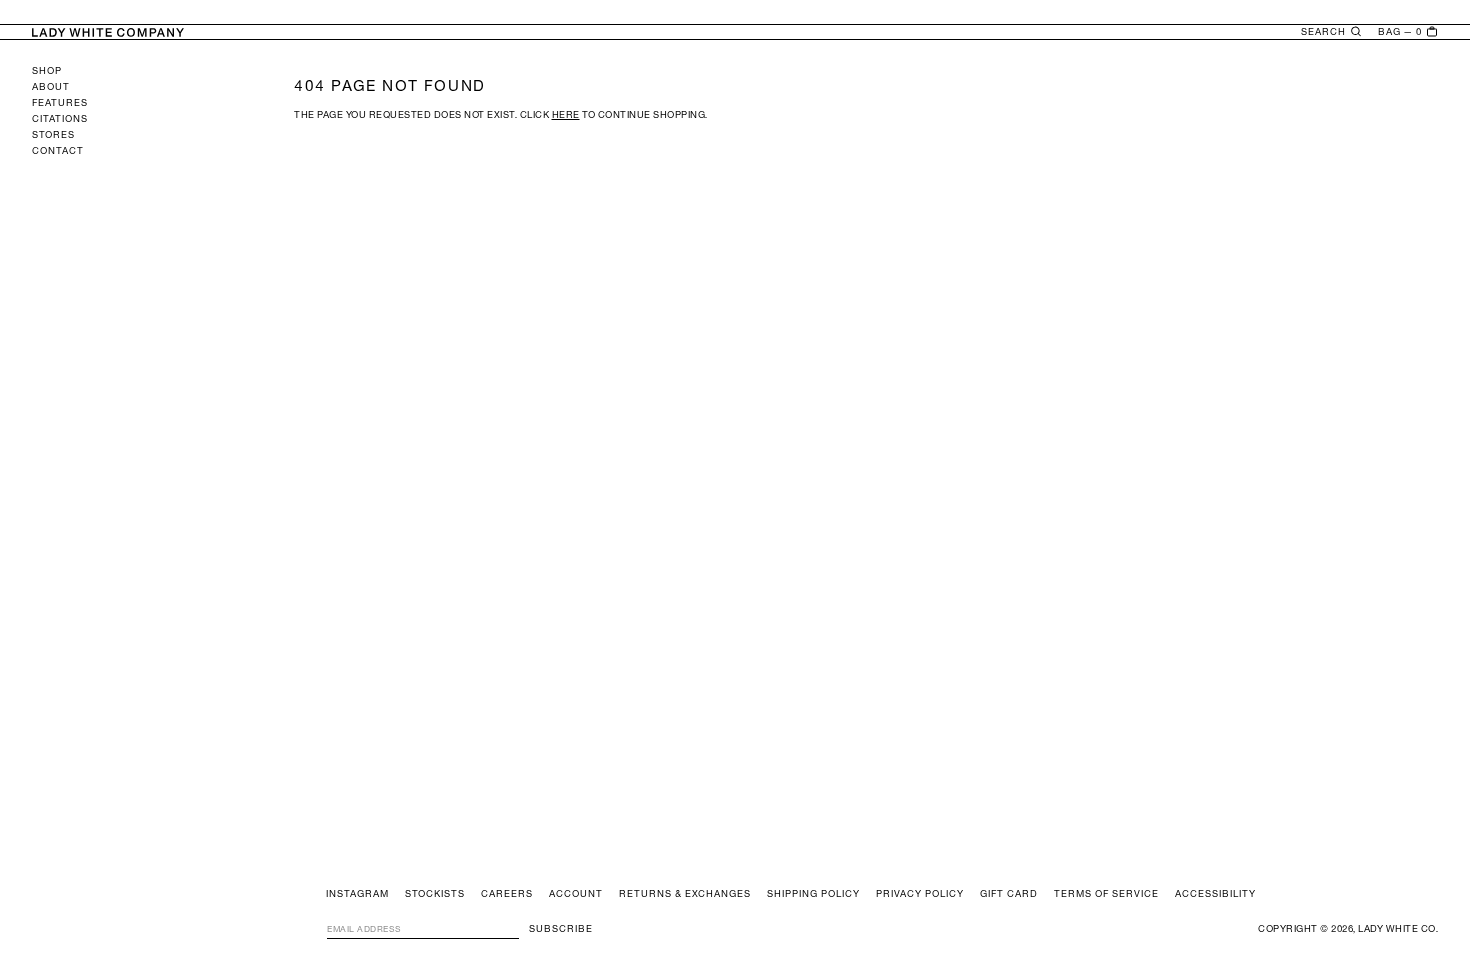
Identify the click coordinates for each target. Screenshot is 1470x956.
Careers (507, 894)
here (566, 114)
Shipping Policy (813, 894)
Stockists (435, 894)
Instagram (357, 894)
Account (576, 894)
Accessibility (1215, 894)
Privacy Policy (920, 894)
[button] (1331, 32)
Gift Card (1009, 894)
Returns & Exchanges (685, 894)
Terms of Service (1106, 894)
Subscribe (561, 928)
